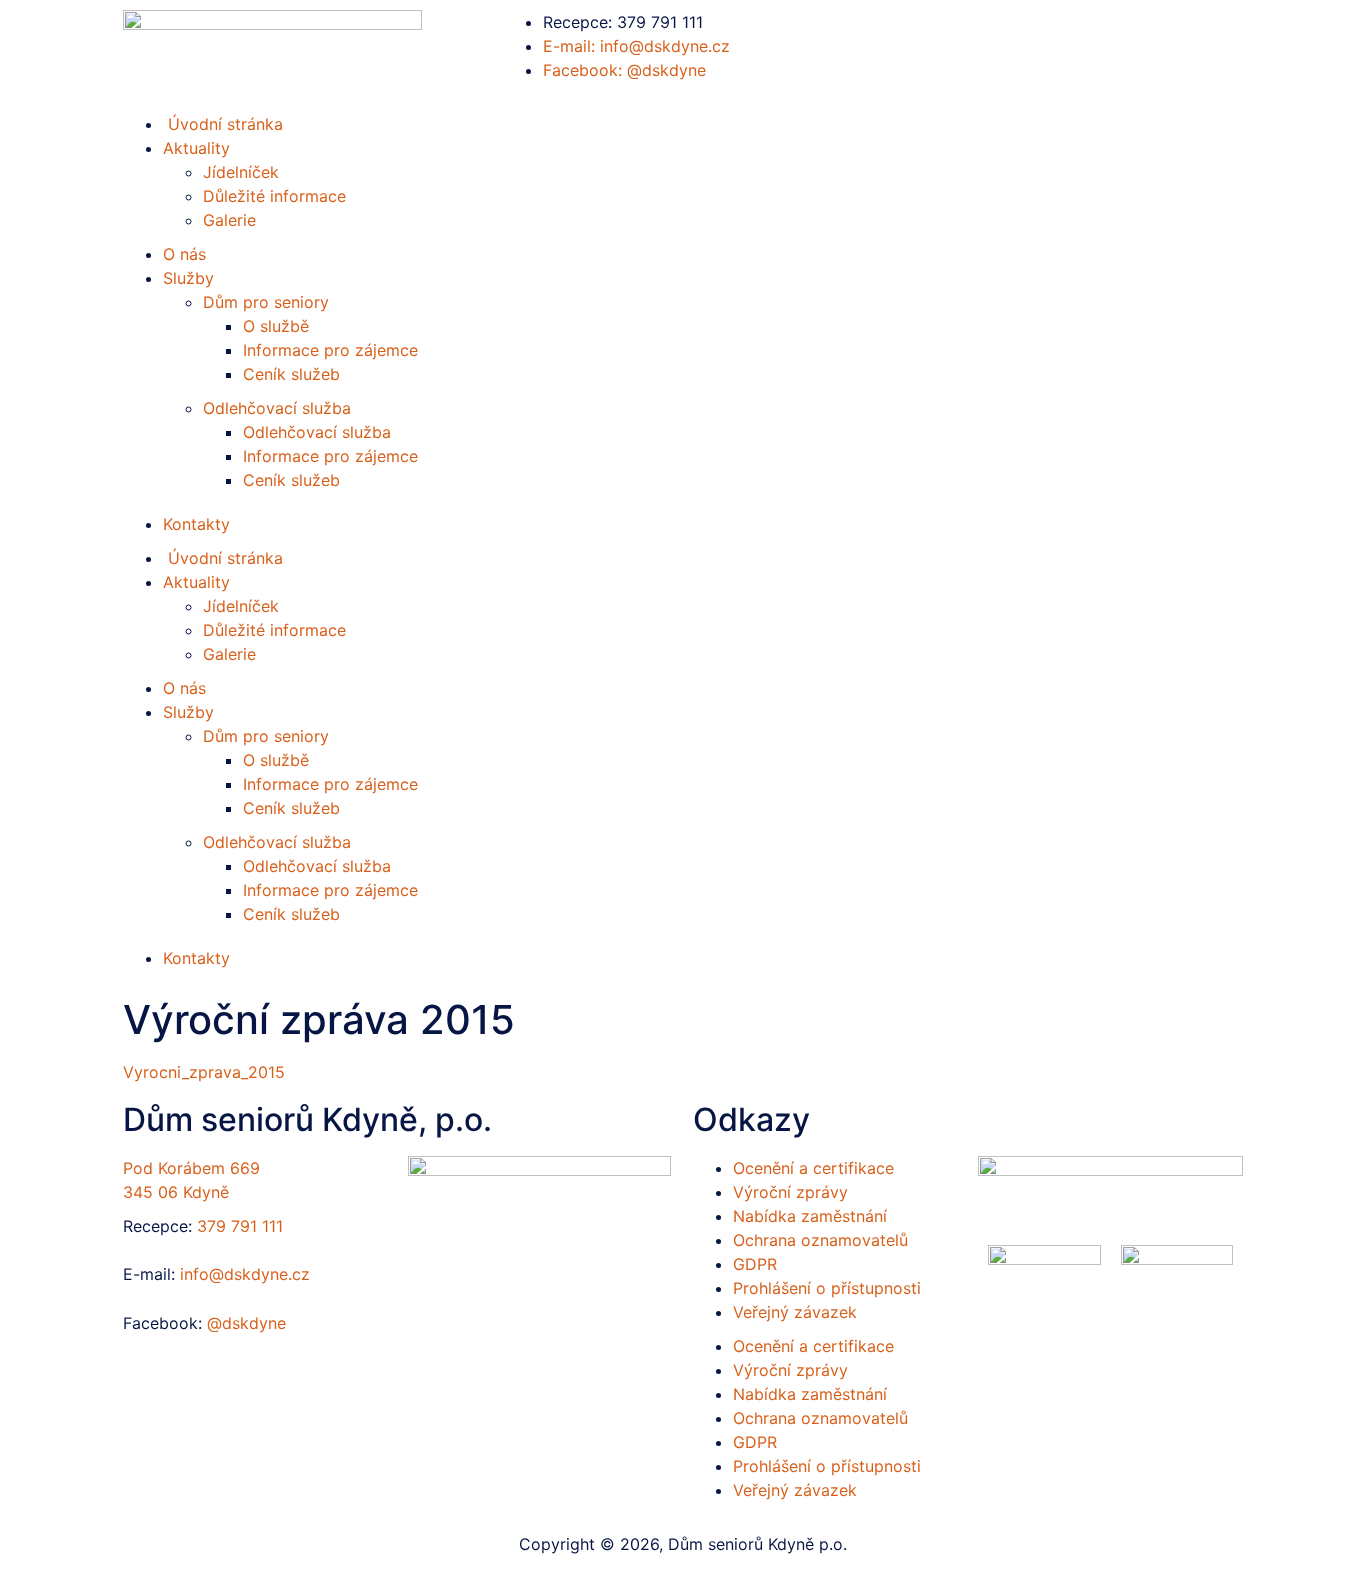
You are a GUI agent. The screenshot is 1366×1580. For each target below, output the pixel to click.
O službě (276, 326)
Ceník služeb (291, 374)
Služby (188, 278)
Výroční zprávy (790, 1192)
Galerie (229, 220)
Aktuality (196, 148)
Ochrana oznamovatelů (820, 1240)
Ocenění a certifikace (813, 1168)
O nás (184, 254)
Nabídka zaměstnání (810, 1216)
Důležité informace (274, 196)
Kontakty (196, 524)
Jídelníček (241, 172)
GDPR (755, 1264)
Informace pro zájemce (330, 350)
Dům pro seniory (266, 302)
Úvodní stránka (223, 558)
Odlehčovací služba (277, 408)
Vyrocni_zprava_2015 (204, 1072)
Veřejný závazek (795, 1312)
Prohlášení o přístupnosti (827, 1288)
